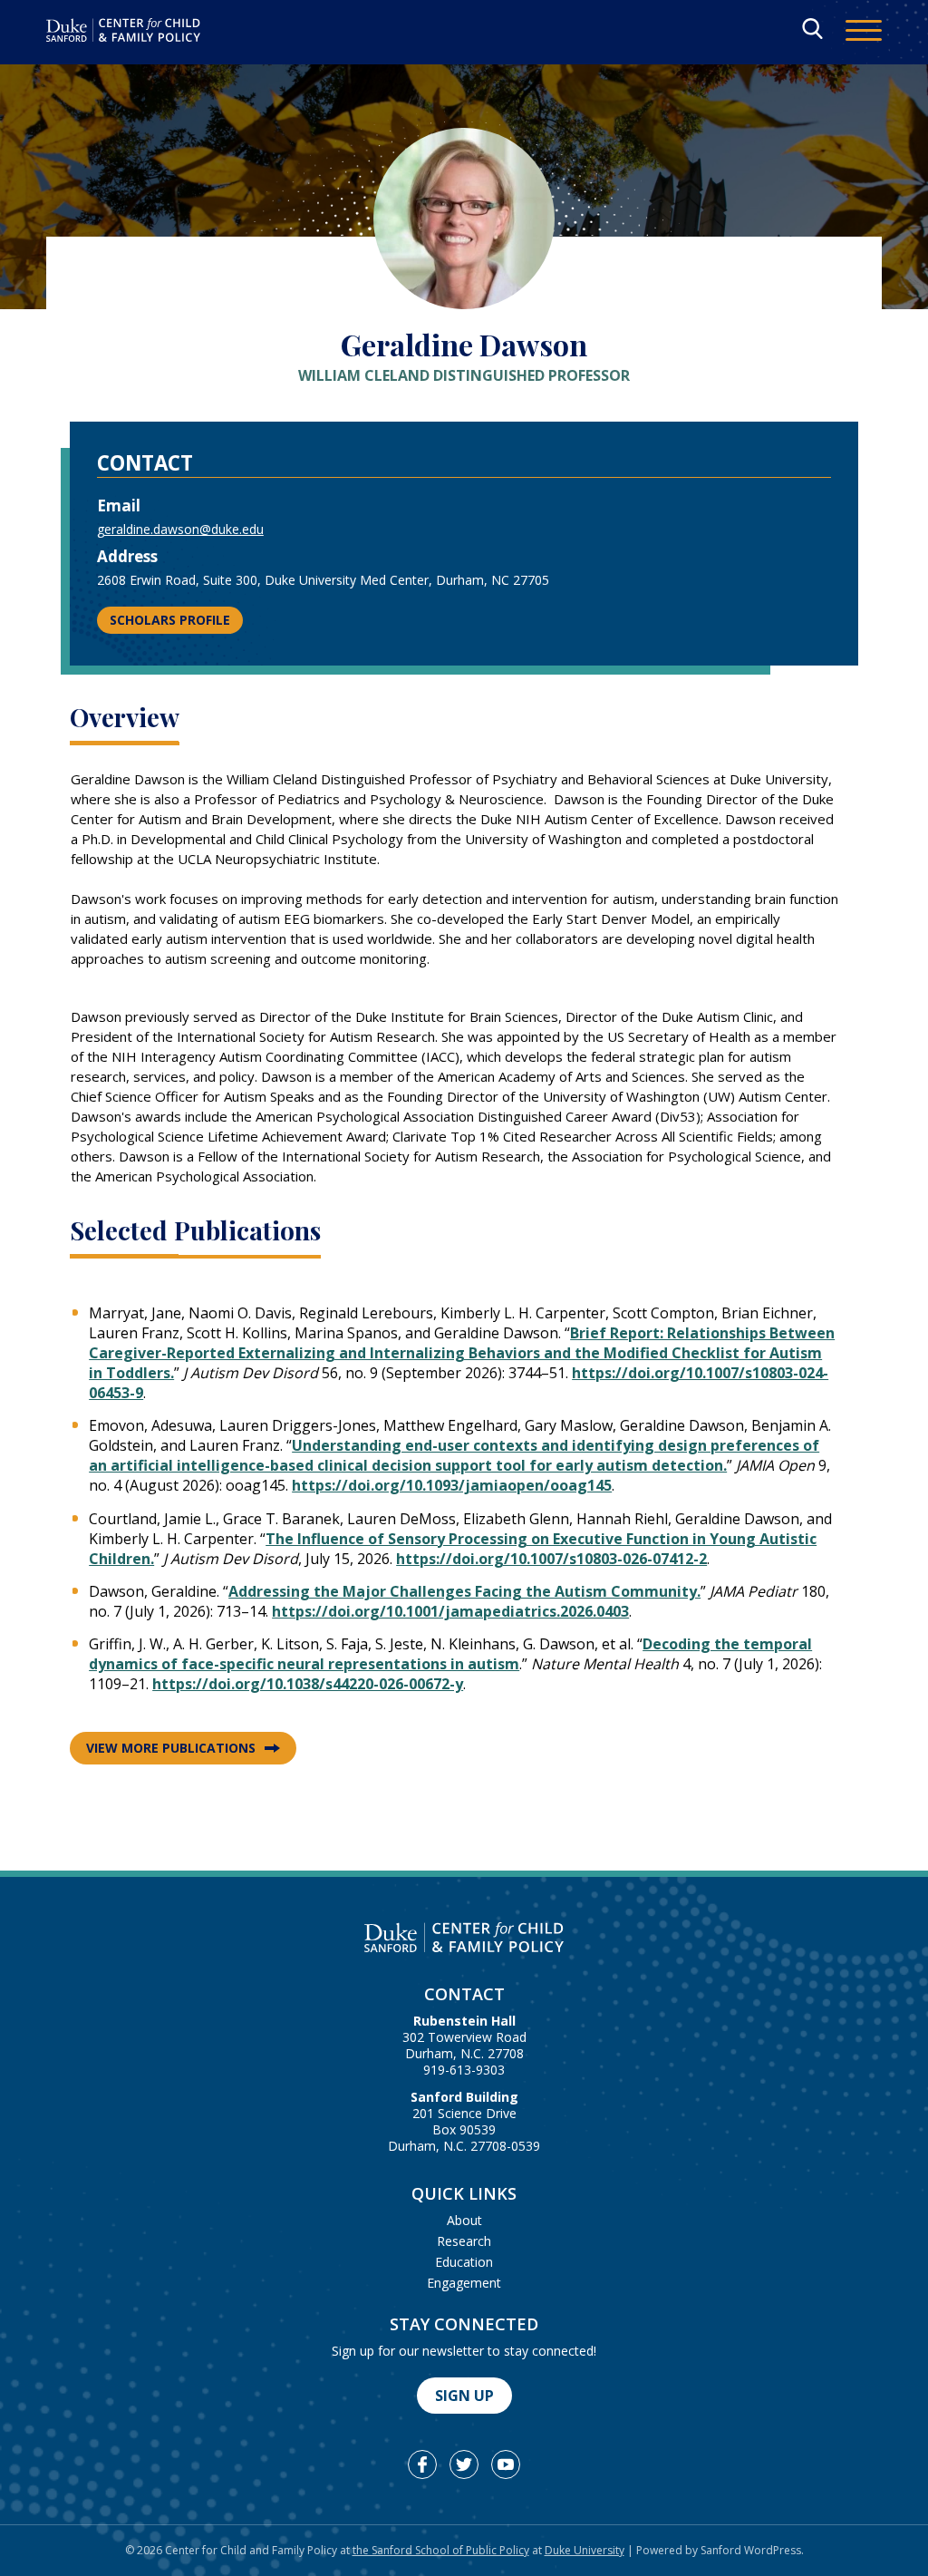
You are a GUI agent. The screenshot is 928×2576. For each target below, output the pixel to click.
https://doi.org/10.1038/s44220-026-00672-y (308, 1684)
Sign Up (464, 2396)
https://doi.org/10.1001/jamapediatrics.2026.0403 (450, 1611)
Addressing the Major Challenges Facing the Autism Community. (464, 1591)
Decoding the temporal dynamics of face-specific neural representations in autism (450, 1654)
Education (464, 2262)
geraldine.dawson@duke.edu (180, 529)
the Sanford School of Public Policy (441, 2550)
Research (464, 2241)
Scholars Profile (170, 620)
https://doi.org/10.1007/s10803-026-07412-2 (551, 1559)
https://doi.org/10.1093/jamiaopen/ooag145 (452, 1485)
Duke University (585, 2550)
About (464, 2220)
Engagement (464, 2283)
